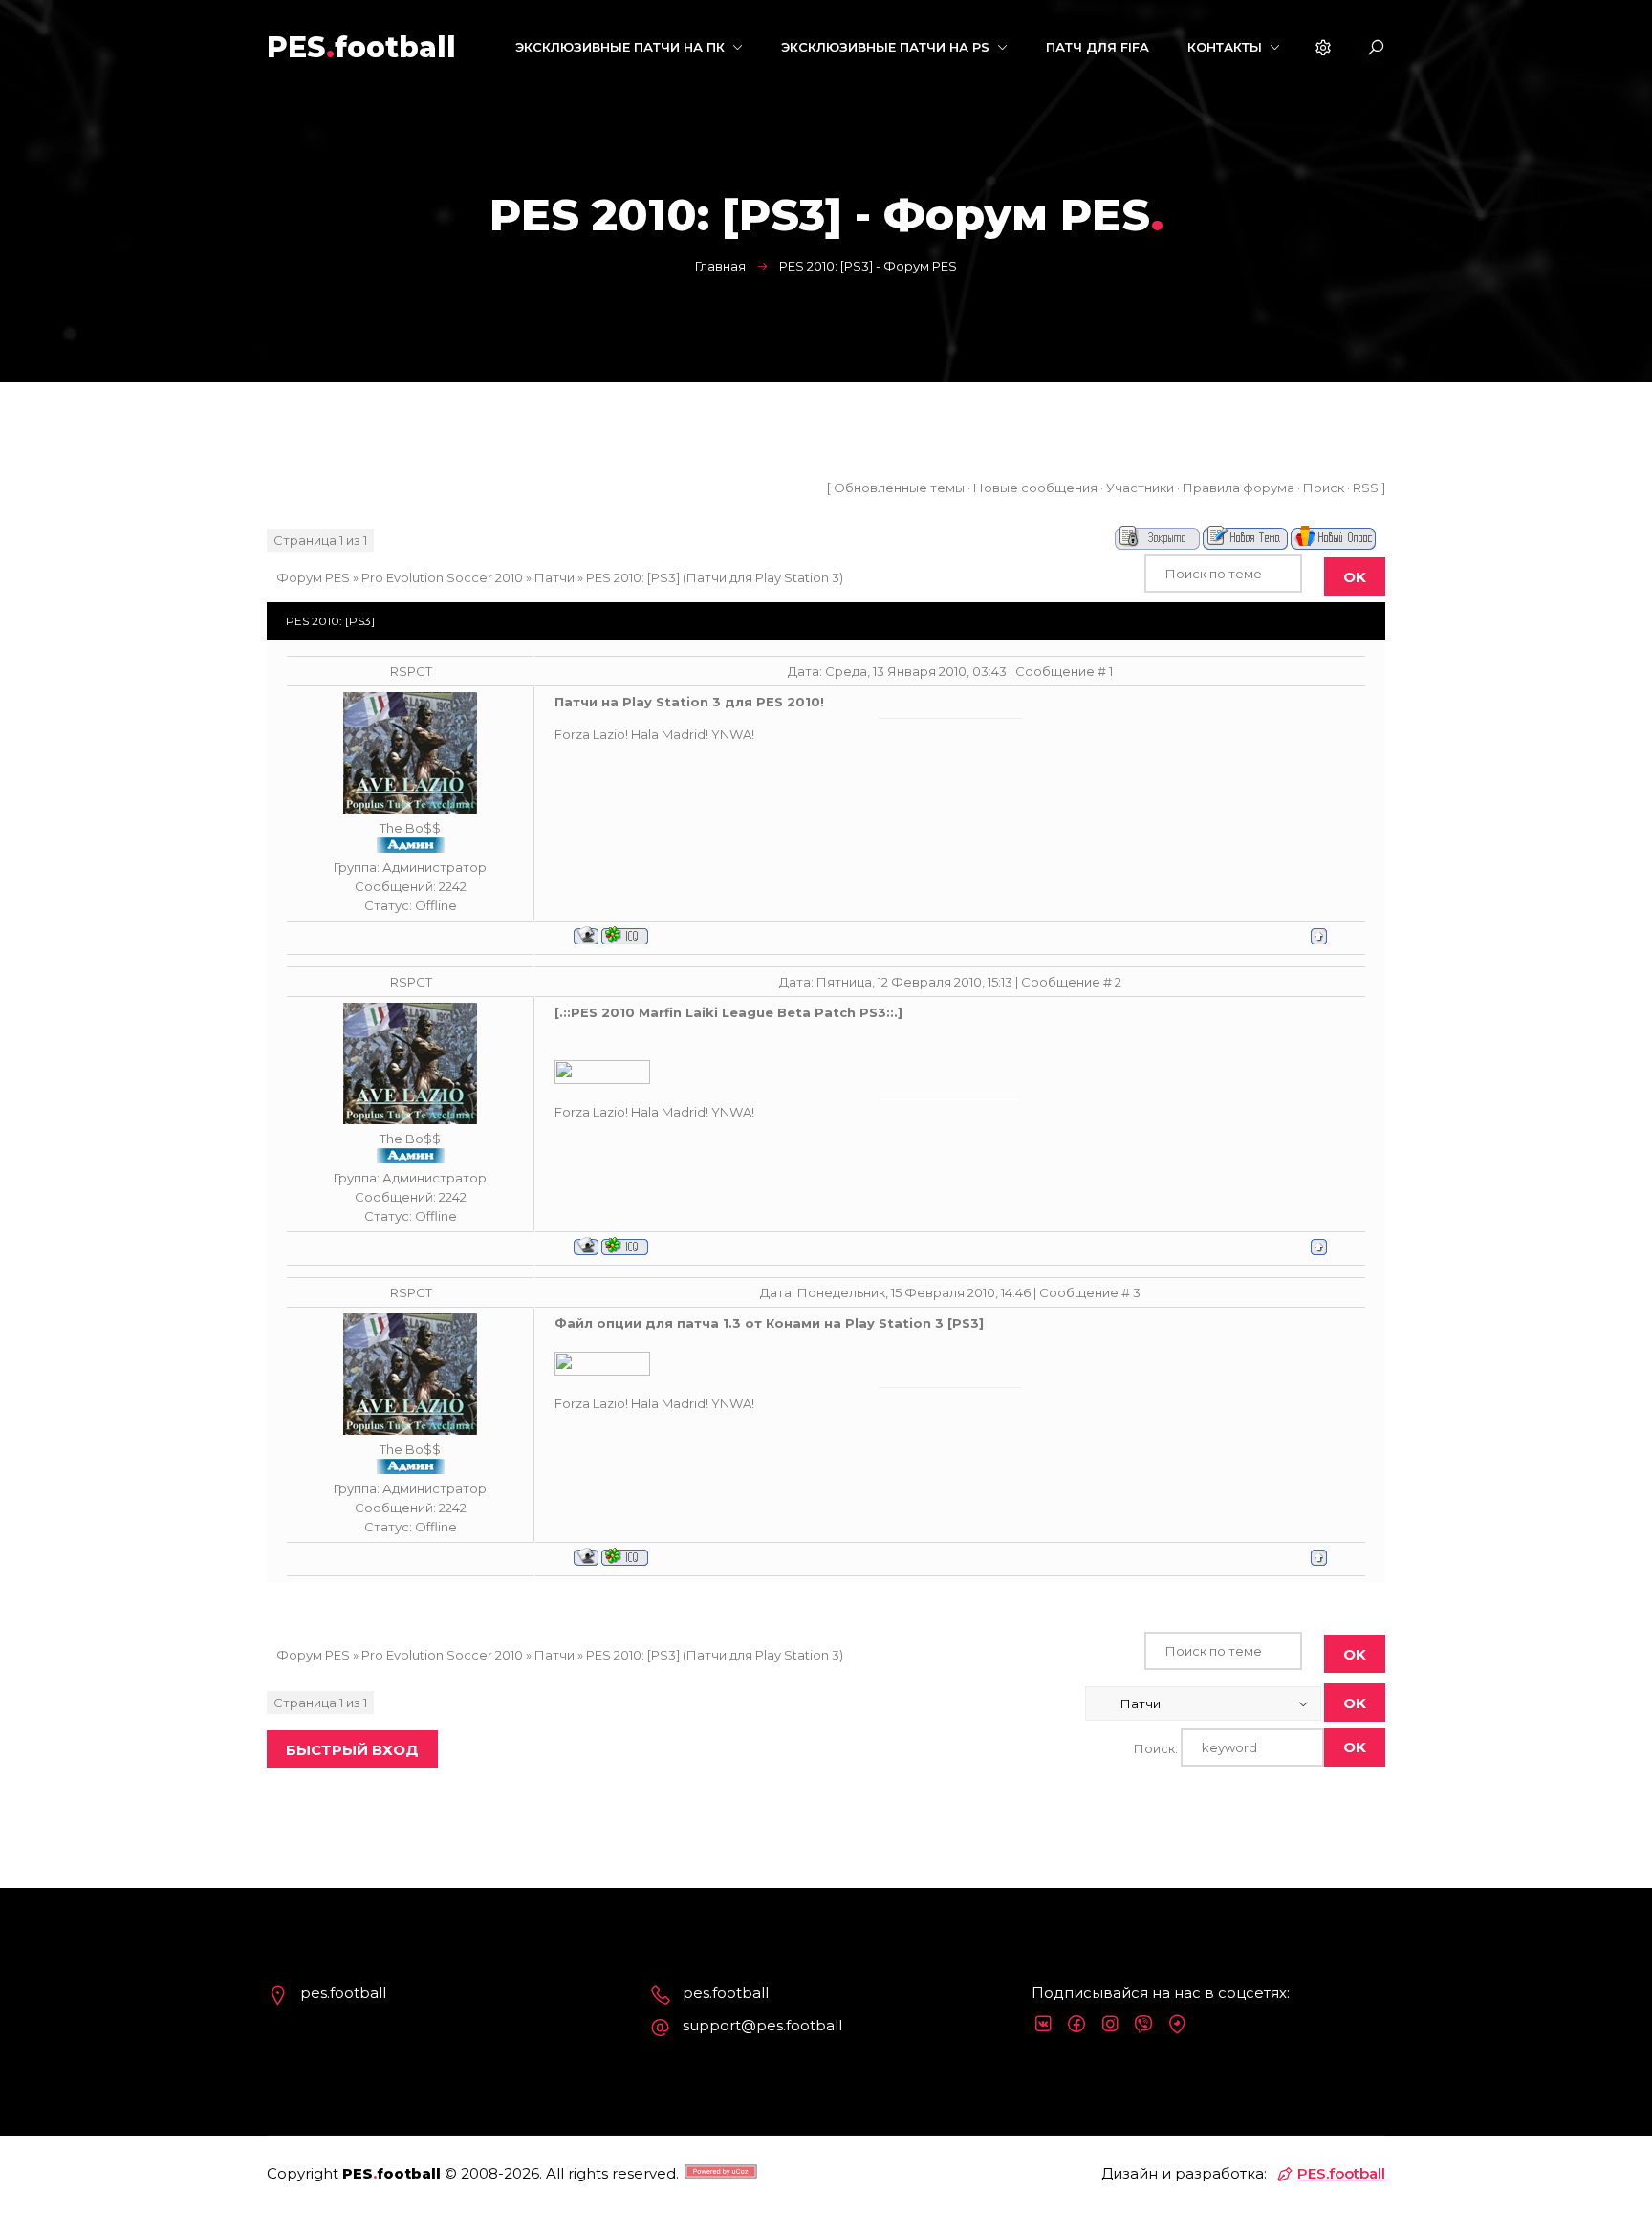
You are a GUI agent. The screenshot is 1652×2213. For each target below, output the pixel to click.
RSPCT (411, 671)
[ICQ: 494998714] (625, 935)
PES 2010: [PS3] (633, 577)
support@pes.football (762, 2025)
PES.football (1341, 2173)
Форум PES (313, 577)
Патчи (554, 577)
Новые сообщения (1035, 488)
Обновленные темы (899, 488)
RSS (1366, 488)
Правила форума (1239, 488)
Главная (720, 266)
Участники (1140, 488)
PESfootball (361, 47)
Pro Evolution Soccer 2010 (442, 577)
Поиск (1324, 488)
